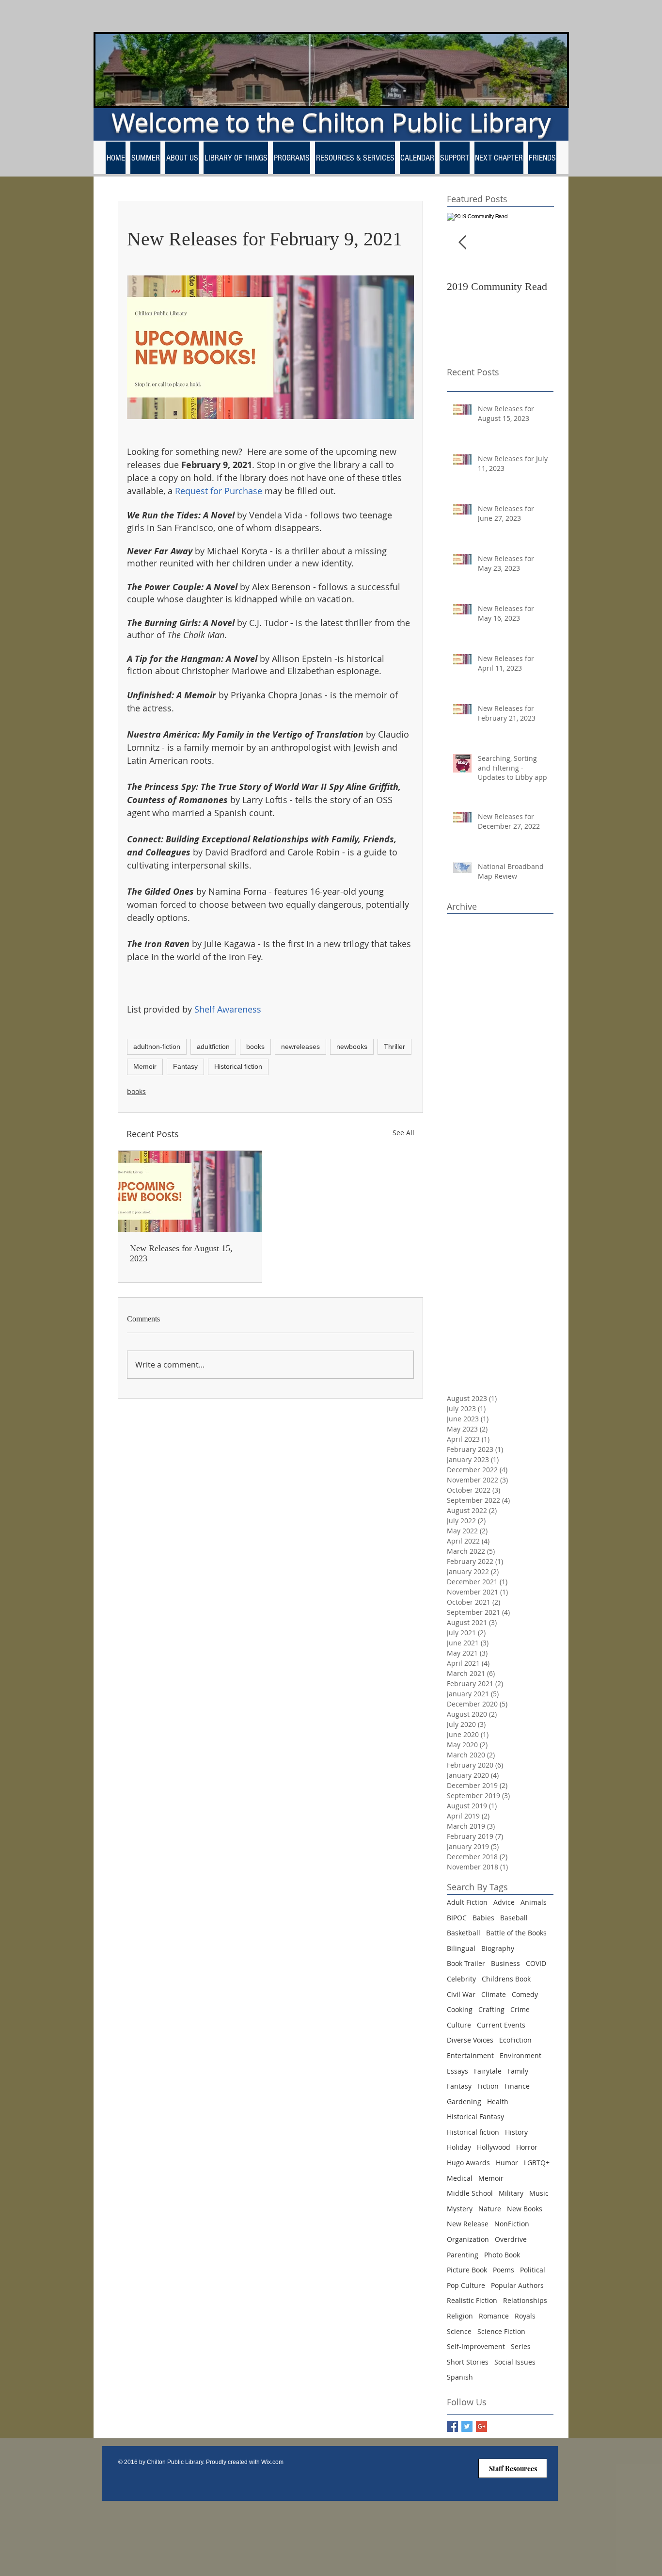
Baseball (514, 1918)
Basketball (464, 1933)
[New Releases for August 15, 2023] (190, 1191)
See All (403, 1133)
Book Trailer (466, 1963)
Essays (457, 2071)
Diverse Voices (470, 2040)
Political (533, 2270)
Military (511, 2193)
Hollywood (494, 2147)
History (516, 2132)
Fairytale (488, 2071)
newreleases (300, 1046)
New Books (525, 2209)
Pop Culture (466, 2285)
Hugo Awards (468, 2163)
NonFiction (512, 2224)
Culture (459, 2025)
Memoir (145, 1066)
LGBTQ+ (537, 2163)
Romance (494, 2316)
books (255, 1046)
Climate (494, 1994)
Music (539, 2193)
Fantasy (185, 1066)
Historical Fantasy (475, 2117)
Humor (507, 2163)
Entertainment (470, 2055)
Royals (525, 2316)
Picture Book (467, 2270)
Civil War (461, 1994)
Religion (460, 2316)
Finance (517, 2086)
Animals (534, 1902)
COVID (536, 1963)
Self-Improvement (476, 2346)
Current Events (501, 2025)
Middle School (470, 2193)
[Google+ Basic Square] (481, 2426)
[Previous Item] (462, 243)
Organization (468, 2239)
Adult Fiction (467, 1902)
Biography (498, 1948)
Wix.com (272, 2462)
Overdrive (511, 2239)
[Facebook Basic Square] (452, 2426)
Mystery (460, 2209)
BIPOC (457, 1918)
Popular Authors (517, 2285)
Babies (483, 1918)
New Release (468, 2224)
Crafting (491, 2009)
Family (518, 2071)
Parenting (463, 2255)
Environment (520, 2055)
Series (521, 2346)
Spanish (460, 2377)
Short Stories (468, 2362)
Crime (520, 2009)
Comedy (525, 1994)
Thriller (394, 1046)
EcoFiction (515, 2040)
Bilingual (461, 1948)
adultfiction (213, 1046)
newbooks (352, 1046)
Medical (460, 2178)
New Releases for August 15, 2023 (181, 1253)
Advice (504, 1902)
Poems (504, 2270)
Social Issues (515, 2362)
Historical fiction (238, 1066)
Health (498, 2101)
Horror (527, 2147)
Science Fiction (501, 2331)
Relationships (525, 2300)
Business (505, 1963)
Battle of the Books (516, 1933)
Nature (490, 2209)
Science (459, 2331)
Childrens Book (506, 1979)
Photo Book (502, 2255)
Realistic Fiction (472, 2300)
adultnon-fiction (157, 1046)
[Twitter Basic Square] (467, 2426)
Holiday (459, 2147)
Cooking (460, 2009)
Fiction (488, 2086)
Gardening (464, 2101)
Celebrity (461, 1979)
